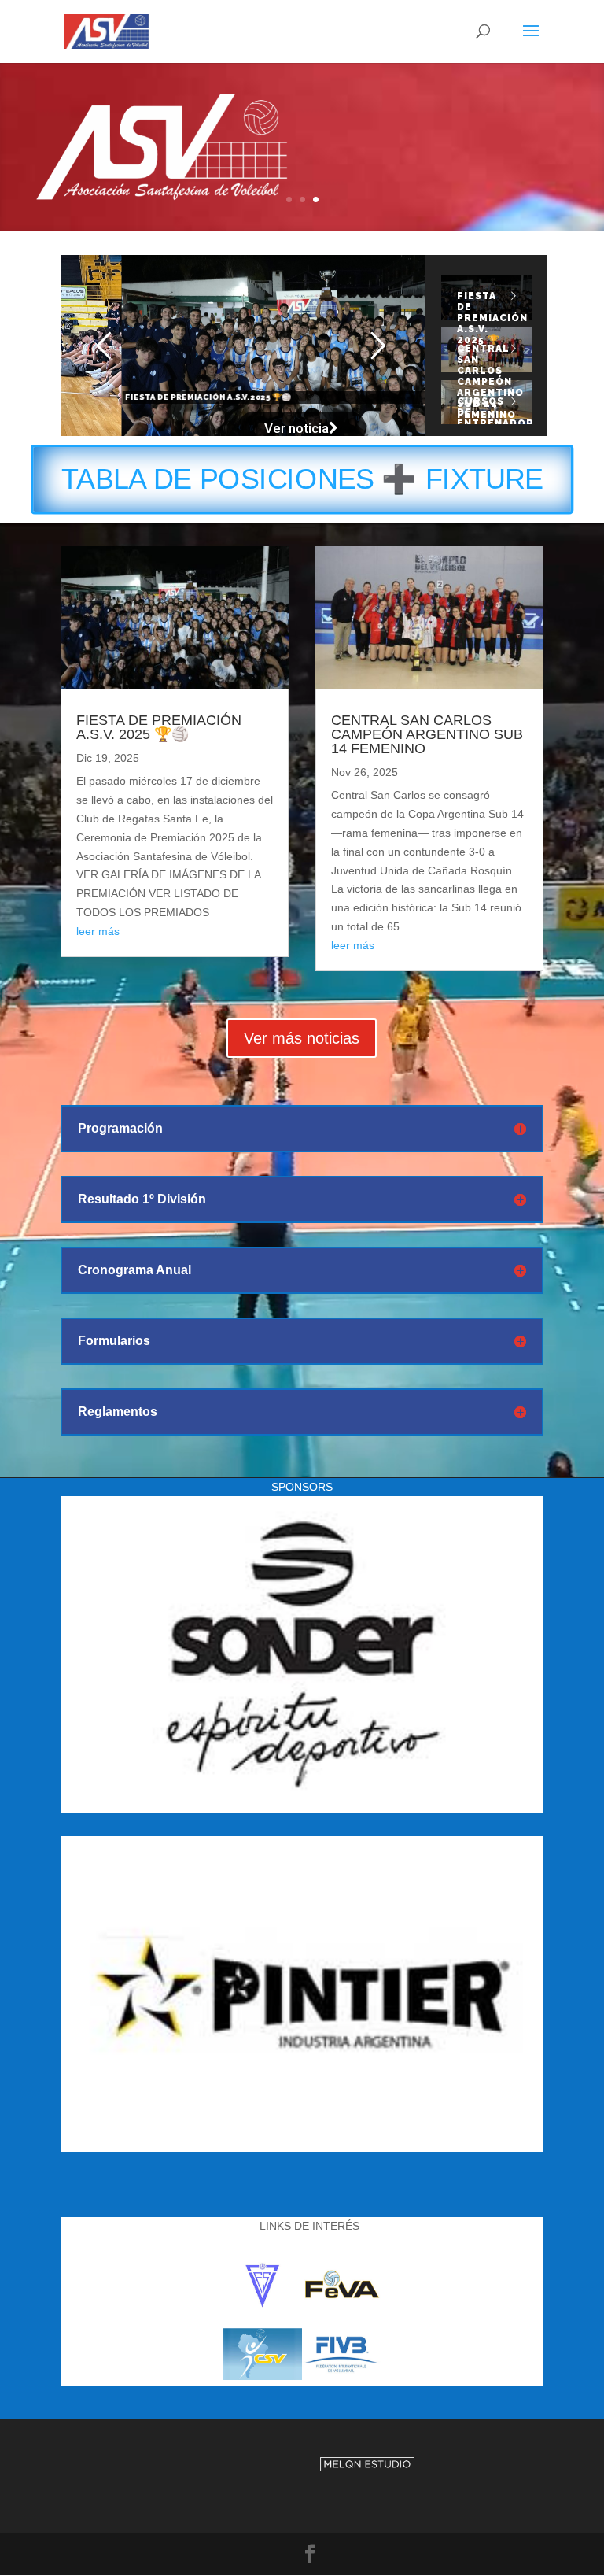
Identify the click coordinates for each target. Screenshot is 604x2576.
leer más (98, 931)
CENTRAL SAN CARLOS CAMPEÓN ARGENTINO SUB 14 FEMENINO (427, 734)
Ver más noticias (302, 1038)
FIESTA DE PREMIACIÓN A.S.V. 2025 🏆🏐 (159, 727)
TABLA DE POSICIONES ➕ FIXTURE (302, 480)
